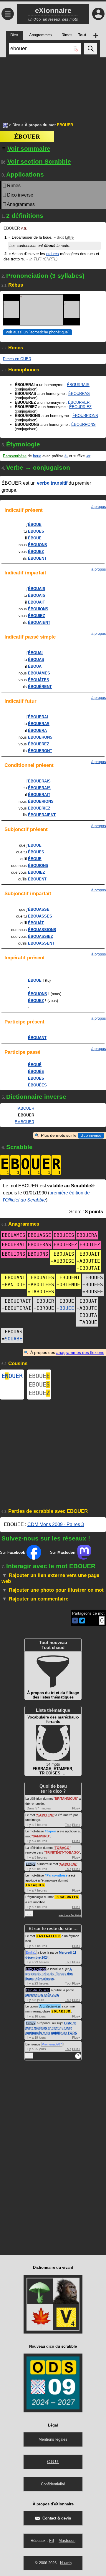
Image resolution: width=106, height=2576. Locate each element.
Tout (68, 1825)
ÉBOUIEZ (37, 616)
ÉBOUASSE (39, 909)
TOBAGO (62, 1848)
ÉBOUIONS (38, 609)
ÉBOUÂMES (39, 673)
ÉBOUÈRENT (40, 687)
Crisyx (31, 1864)
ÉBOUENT (37, 558)
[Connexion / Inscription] (98, 14)
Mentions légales (53, 2439)
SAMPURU (45, 1815)
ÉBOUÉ (35, 1065)
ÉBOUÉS (36, 1078)
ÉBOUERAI (38, 717)
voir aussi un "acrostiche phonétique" (38, 332)
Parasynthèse (15, 456)
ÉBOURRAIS (78, 385)
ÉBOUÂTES (39, 680)
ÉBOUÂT (36, 923)
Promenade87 (52, 2044)
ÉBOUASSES (40, 916)
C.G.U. (53, 2462)
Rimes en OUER (17, 359)
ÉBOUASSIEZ (40, 936)
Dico (16, 125)
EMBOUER (24, 1122)
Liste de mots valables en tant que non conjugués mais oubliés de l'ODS (51, 2028)
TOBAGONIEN (67, 1897)
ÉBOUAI (35, 653)
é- (66, 456)
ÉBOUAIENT (39, 623)
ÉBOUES (36, 531)
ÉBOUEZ (36, 552)
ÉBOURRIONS (85, 416)
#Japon (50, 1831)
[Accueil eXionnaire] (5, 125)
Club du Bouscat (38, 1990)
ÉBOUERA (37, 731)
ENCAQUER (35, 1885)
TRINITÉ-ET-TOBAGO (62, 1852)
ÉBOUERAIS (39, 781)
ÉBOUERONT (40, 751)
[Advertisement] (53, 87)
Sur (13, 1552)
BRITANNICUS (66, 1799)
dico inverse (91, 1135)
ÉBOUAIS (37, 589)
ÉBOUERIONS (41, 801)
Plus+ (76, 1808)
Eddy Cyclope (36, 1969)
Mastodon (67, 2541)
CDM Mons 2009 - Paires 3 (56, 1524)
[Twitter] (82, 1622)
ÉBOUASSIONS (42, 930)
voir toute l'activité (70, 1915)
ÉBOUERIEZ (39, 808)
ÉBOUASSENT (41, 943)
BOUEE (67, 1308)
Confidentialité (53, 2484)
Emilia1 (31, 1952)
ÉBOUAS (36, 660)
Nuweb (66, 2563)
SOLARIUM (61, 2011)
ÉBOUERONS (40, 737)
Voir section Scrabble (39, 161)
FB (52, 2541)
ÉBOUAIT (37, 602)
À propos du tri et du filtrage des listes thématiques (49, 1974)
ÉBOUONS (38, 545)
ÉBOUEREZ (39, 744)
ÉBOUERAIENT (42, 815)
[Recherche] (91, 49)
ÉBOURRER (79, 402)
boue (37, 456)
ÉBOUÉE (36, 1072)
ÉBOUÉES (37, 1085)
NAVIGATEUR (48, 1936)
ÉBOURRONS (83, 424)
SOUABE (14, 1339)
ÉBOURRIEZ (80, 407)
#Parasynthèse (56, 1875)
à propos (99, 507)
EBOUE (39, 1376)
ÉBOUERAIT (39, 795)
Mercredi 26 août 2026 (42, 1995)
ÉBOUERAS (39, 724)
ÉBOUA (35, 666)
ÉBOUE (35, 525)
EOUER (12, 1376)
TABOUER (25, 1108)
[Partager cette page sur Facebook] (75, 1621)
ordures (53, 254)
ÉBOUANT (37, 1038)
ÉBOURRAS (79, 394)
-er (88, 456)
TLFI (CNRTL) (45, 259)
